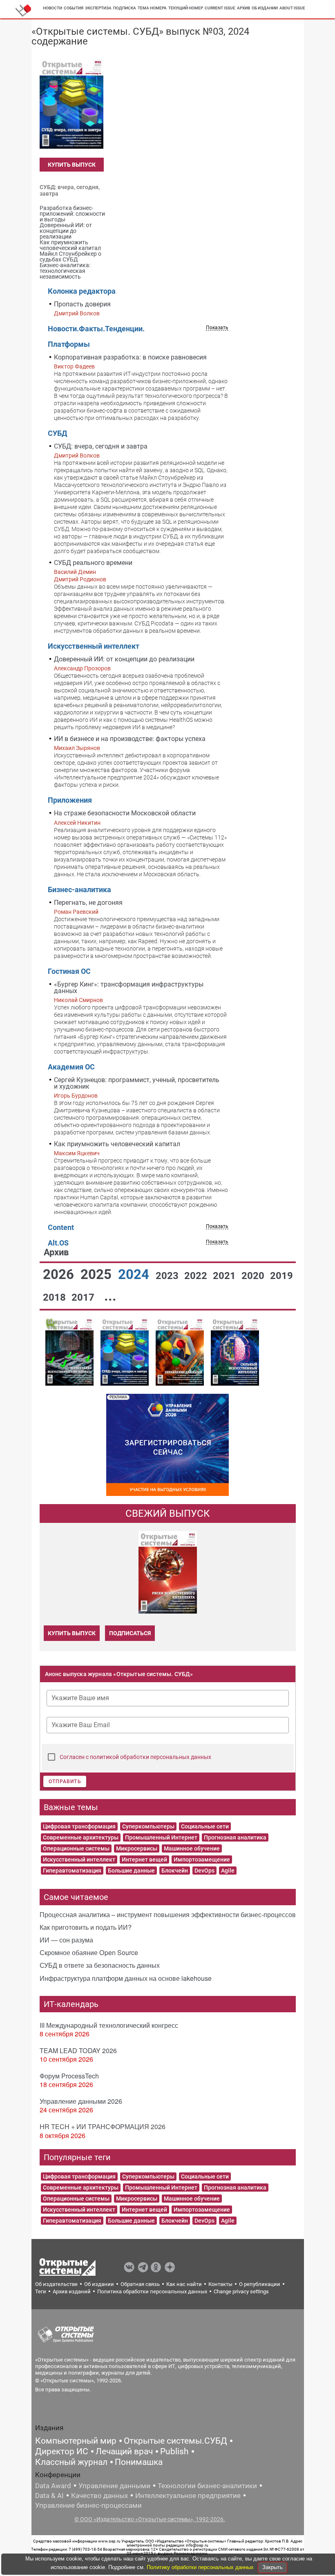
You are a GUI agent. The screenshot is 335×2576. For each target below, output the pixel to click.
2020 (254, 1276)
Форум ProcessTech (69, 2076)
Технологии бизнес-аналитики (207, 2486)
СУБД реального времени (93, 563)
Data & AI (49, 2496)
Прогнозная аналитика (235, 1837)
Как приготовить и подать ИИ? (86, 1927)
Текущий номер (186, 8)
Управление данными (114, 2486)
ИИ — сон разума (66, 1940)
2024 (135, 1274)
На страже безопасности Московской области (125, 813)
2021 (226, 1276)
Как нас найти (184, 2284)
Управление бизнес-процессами (88, 2505)
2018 (56, 1297)
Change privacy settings (241, 2291)
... (110, 1296)
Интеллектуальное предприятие (188, 2496)
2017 (84, 1297)
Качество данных (99, 2496)
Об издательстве (56, 2284)
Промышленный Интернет (161, 1837)
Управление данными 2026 (81, 2101)
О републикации (260, 2284)
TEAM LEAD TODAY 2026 (78, 2050)
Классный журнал (71, 2462)
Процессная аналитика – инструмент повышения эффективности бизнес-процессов (168, 1914)
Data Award (53, 2486)
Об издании (265, 8)
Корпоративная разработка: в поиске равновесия (130, 357)
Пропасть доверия (82, 304)
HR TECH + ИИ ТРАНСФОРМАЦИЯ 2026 (103, 2126)
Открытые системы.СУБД (175, 2441)
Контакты (220, 2284)
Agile (228, 1871)
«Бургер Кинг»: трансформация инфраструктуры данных (129, 988)
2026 (60, 1274)
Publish (174, 2451)
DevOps (204, 1871)
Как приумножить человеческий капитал (117, 1144)
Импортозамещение (202, 1859)
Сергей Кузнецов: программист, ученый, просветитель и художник (137, 1083)
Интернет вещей (144, 1859)
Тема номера (152, 8)
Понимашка (139, 2462)
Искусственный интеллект (79, 1859)
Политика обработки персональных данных (152, 2291)
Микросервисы (137, 1848)
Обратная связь (140, 2284)
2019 (281, 1276)
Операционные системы (76, 1848)
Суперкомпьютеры (148, 1826)
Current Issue (220, 8)
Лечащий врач (124, 2451)
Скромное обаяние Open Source (89, 1952)
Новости (52, 8)
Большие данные (131, 1871)
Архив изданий (72, 2291)
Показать (217, 328)
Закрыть (272, 2567)
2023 (168, 1276)
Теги (41, 2291)
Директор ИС (62, 2451)
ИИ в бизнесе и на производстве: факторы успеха (130, 739)
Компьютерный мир (76, 2441)
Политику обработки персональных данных (201, 2567)
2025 (98, 1274)
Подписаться (130, 1633)
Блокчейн (175, 1871)
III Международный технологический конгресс (109, 2025)
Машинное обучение (192, 1848)
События (74, 8)
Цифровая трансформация (79, 1826)
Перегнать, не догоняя (88, 903)
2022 (197, 1276)
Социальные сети (205, 1826)
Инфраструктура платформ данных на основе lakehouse (126, 1978)
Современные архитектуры (81, 1837)
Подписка (125, 8)
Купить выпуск (72, 165)
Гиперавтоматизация (72, 1871)
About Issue (292, 8)
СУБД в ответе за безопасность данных (100, 1965)
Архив (243, 8)
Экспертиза (98, 8)
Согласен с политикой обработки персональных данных (135, 1757)
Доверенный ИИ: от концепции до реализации (124, 659)
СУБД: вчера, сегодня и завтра (101, 446)
